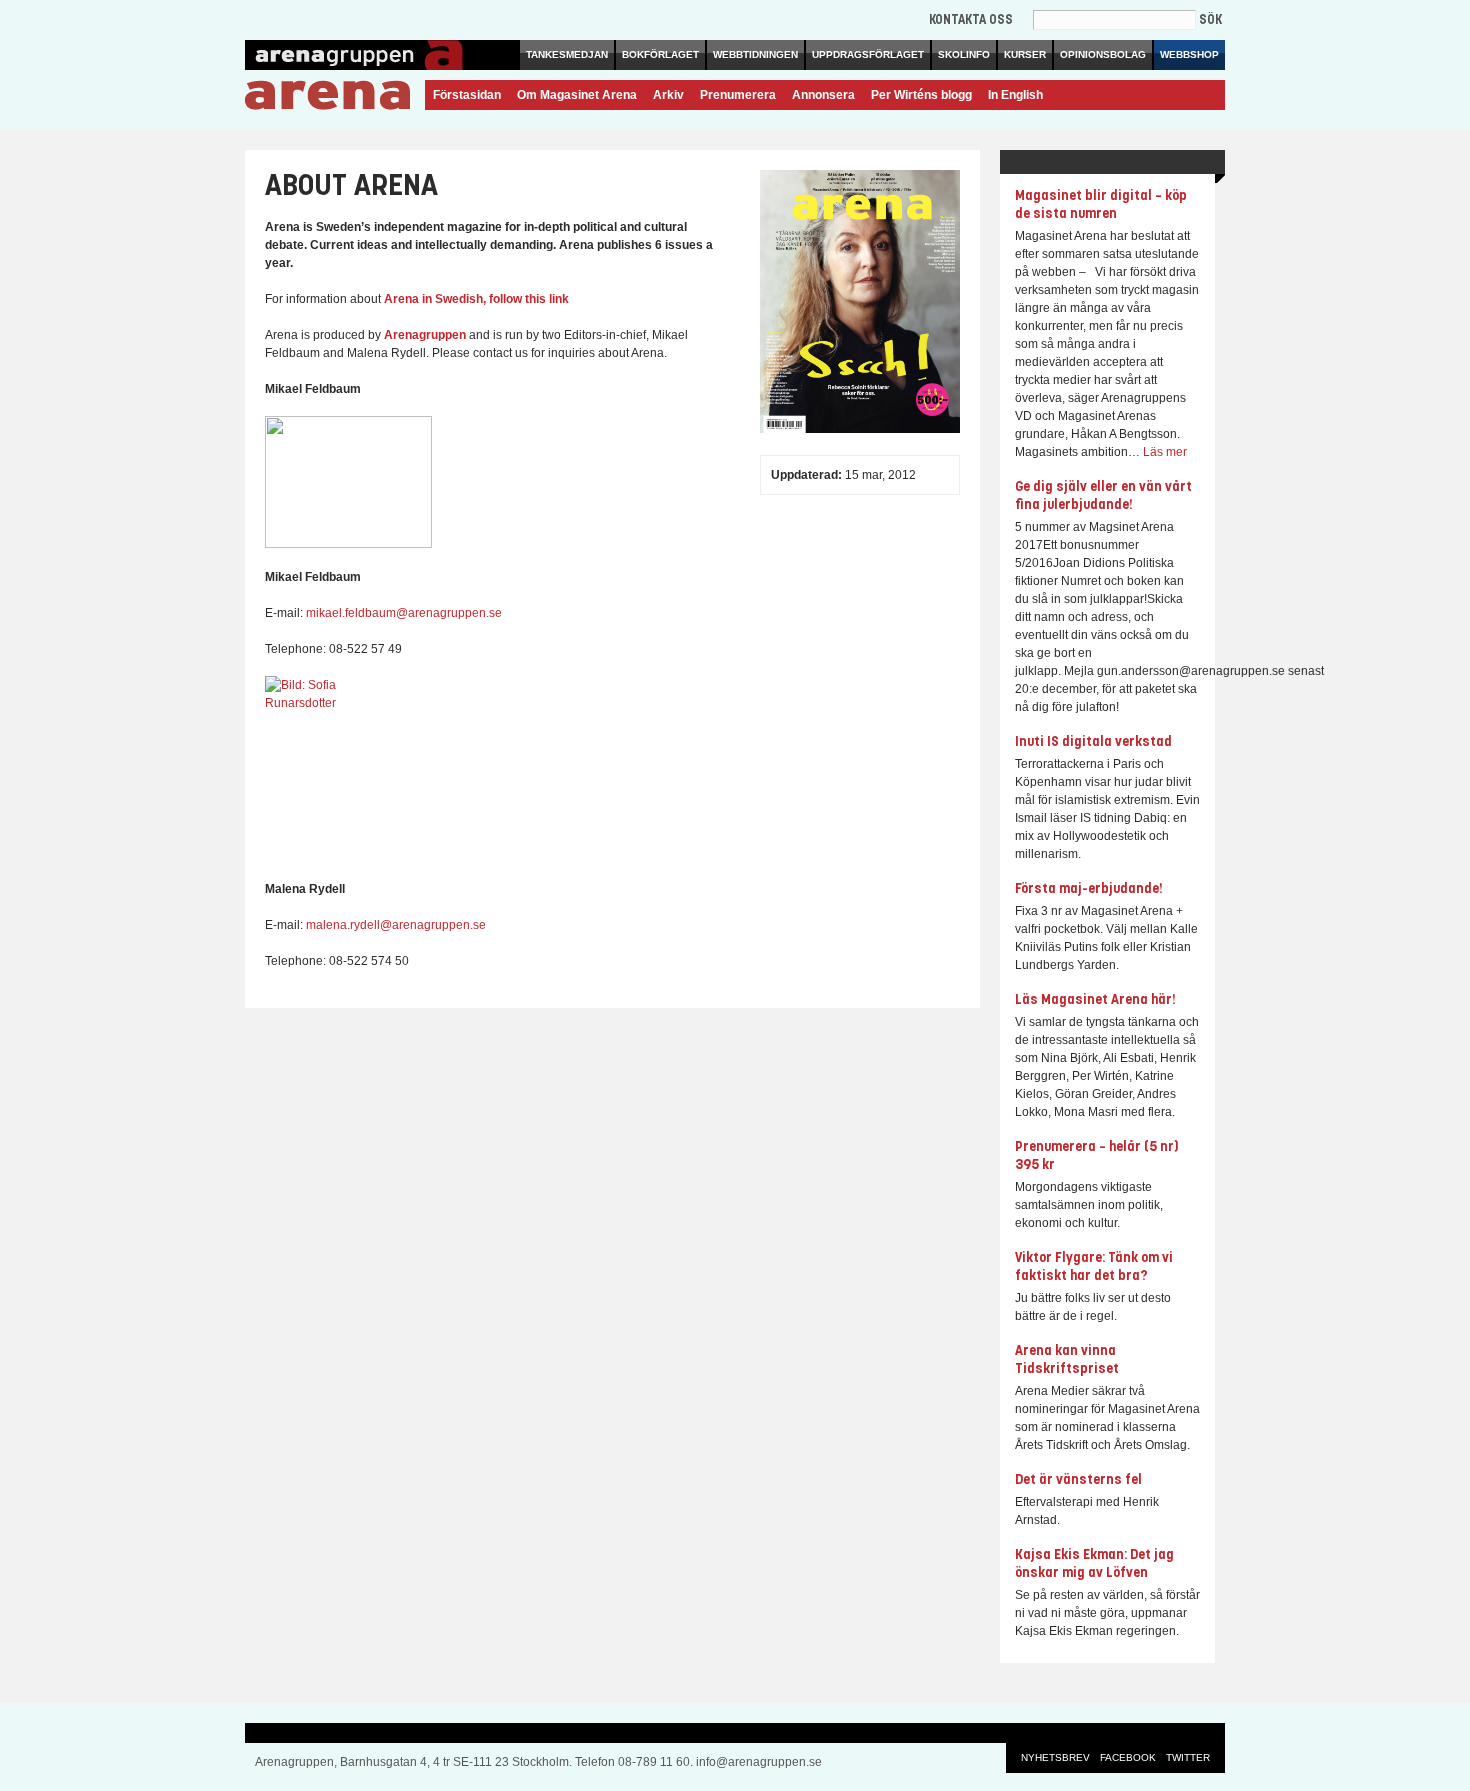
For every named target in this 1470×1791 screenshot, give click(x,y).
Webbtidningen (755, 54)
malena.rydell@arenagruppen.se (396, 925)
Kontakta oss (971, 20)
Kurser (1025, 54)
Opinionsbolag (1103, 54)
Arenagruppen (425, 335)
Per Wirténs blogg (921, 95)
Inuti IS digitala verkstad (1093, 742)
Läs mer (1165, 452)
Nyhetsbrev (1055, 1757)
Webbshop (1189, 54)
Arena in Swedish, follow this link (476, 299)
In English (1015, 95)
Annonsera (823, 95)
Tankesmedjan (567, 54)
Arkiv (668, 95)
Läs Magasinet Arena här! (1095, 1000)
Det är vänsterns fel (1078, 1480)
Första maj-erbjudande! (1089, 889)
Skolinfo (964, 54)
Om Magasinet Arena (577, 95)
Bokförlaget (660, 54)
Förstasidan (467, 95)
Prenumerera (738, 95)
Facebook (1128, 1757)
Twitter (1188, 1757)
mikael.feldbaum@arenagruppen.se (404, 613)
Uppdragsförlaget (868, 54)
